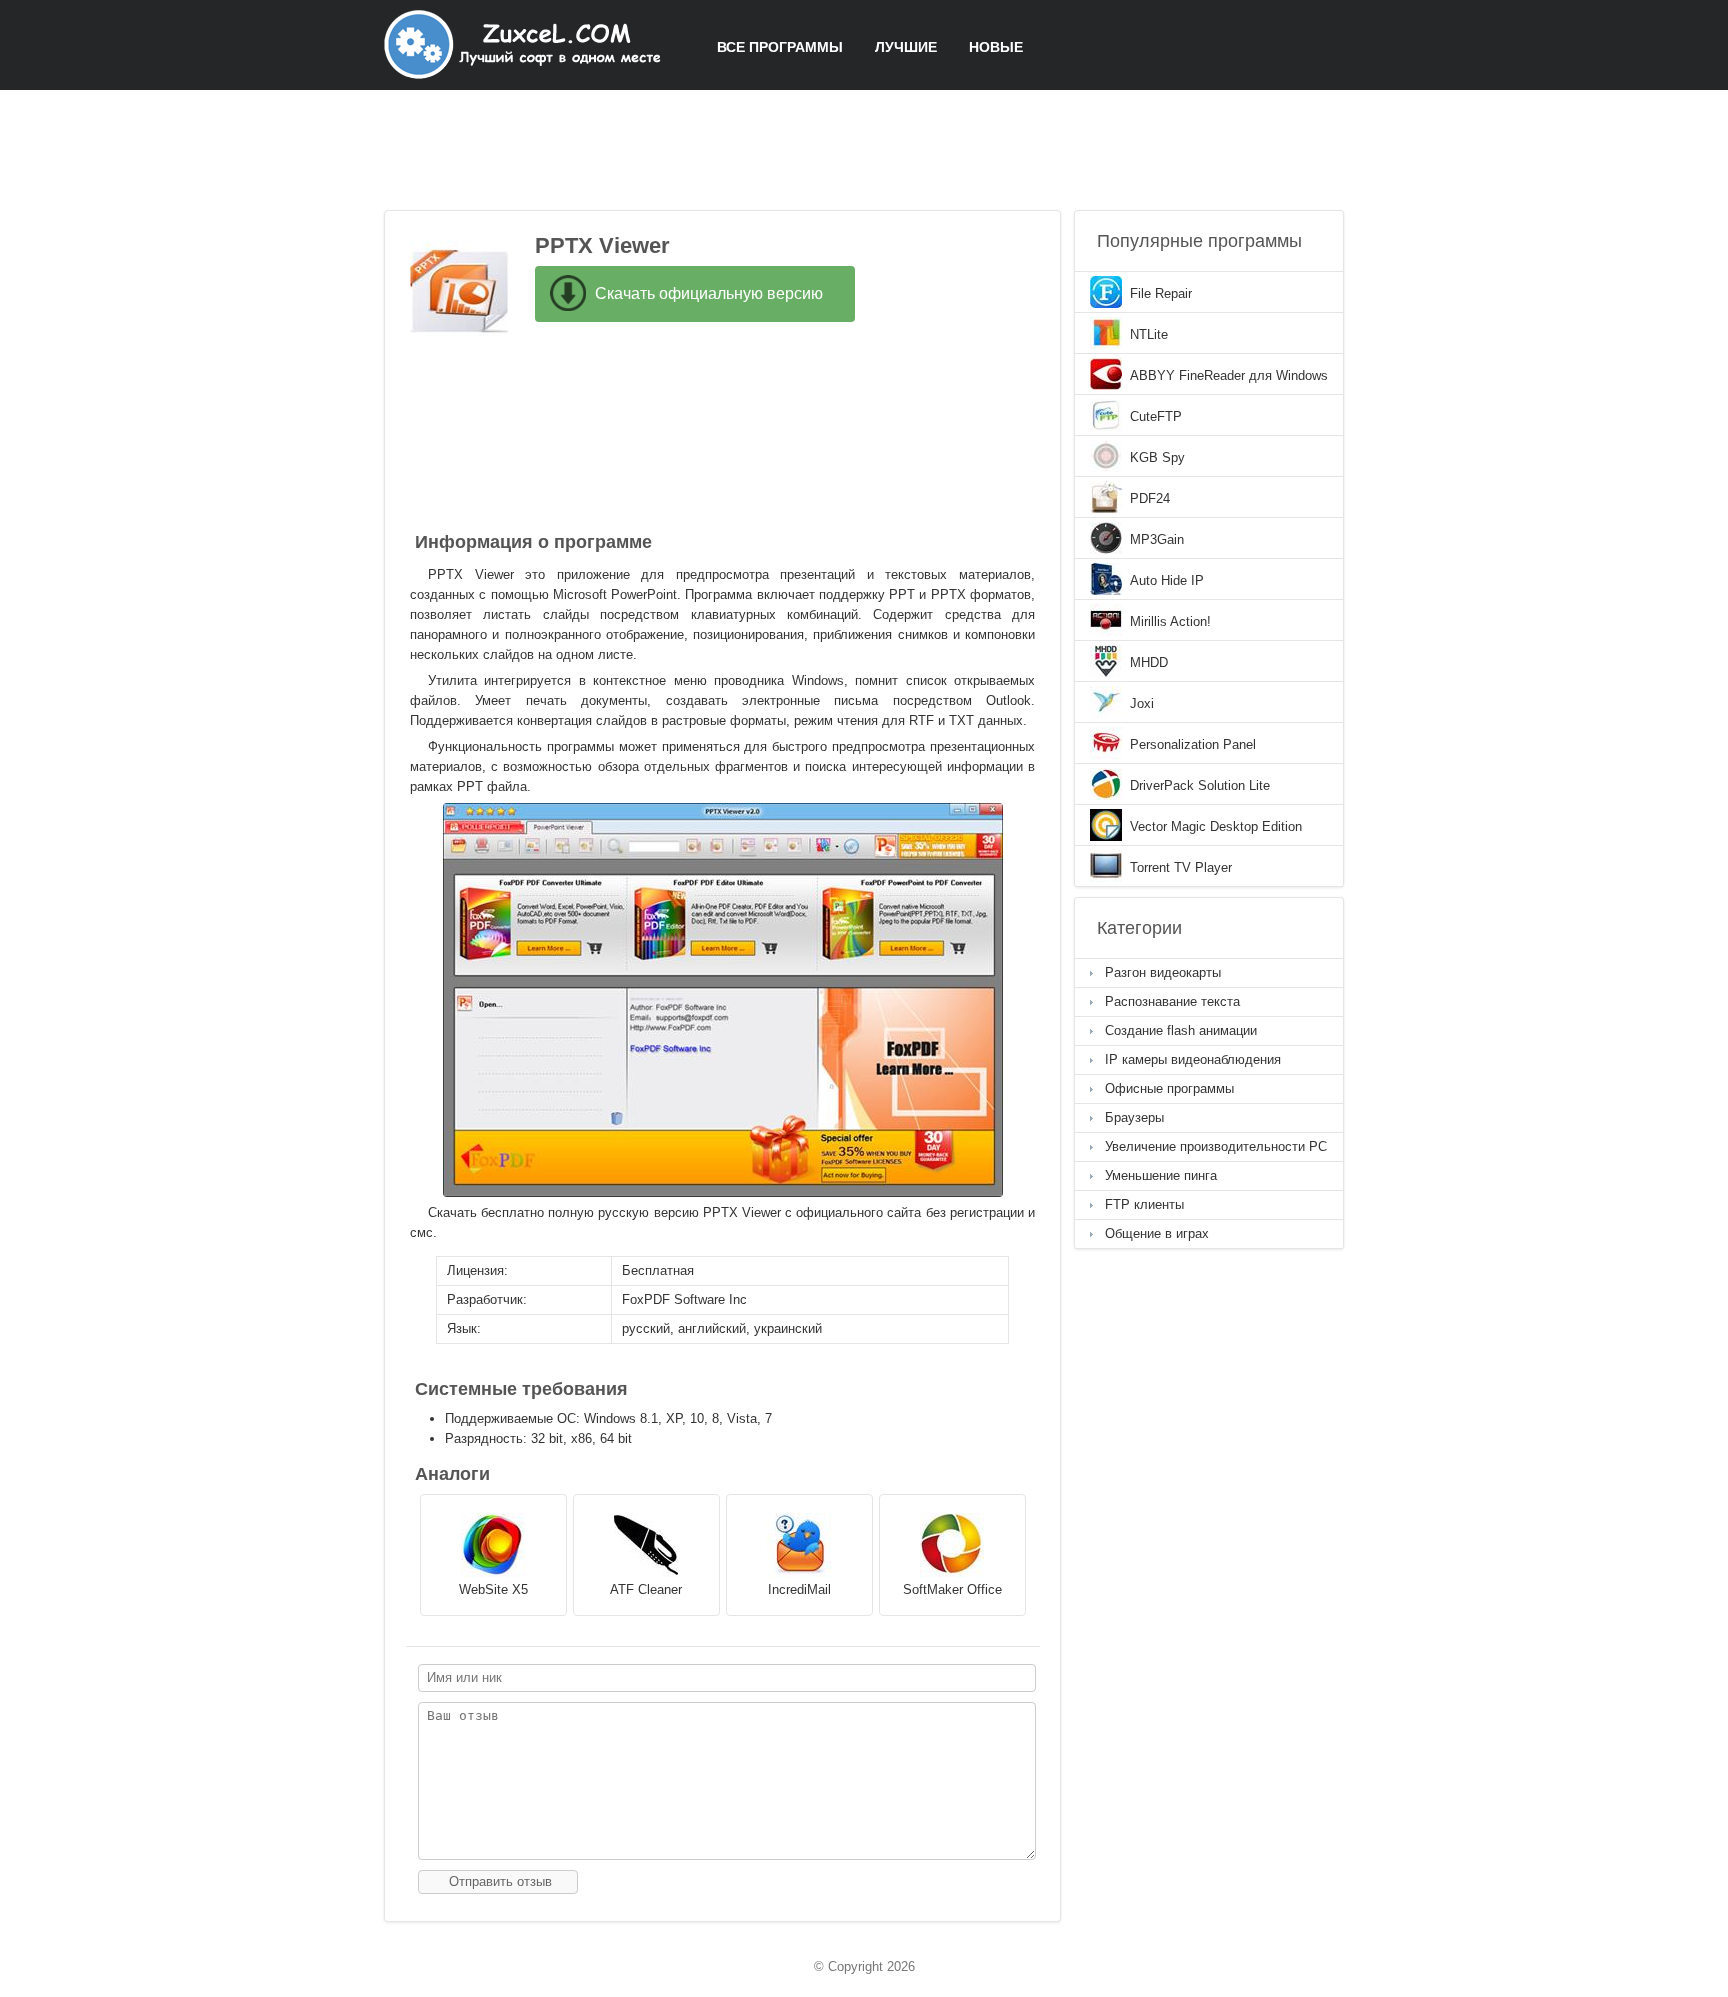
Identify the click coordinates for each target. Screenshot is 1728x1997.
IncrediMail (799, 1589)
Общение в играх (1157, 1233)
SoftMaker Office (952, 1589)
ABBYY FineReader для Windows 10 (1229, 377)
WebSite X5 (493, 1589)
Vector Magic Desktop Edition (1216, 826)
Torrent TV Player (1181, 867)
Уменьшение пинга (1161, 1175)
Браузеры (1134, 1117)
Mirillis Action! (1170, 621)
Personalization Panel (1193, 744)
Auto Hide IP (1167, 580)
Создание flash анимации (1181, 1030)
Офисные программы (1169, 1088)
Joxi (1142, 703)
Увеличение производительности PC (1216, 1146)
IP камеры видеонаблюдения (1193, 1059)
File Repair (1161, 293)
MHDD (1149, 662)
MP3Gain (1157, 539)
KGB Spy (1157, 457)
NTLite (1149, 334)
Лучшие (906, 47)
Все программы (780, 47)
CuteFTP (1156, 416)
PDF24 (1150, 498)
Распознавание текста (1172, 1001)
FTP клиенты (1144, 1204)
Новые (996, 47)
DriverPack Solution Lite (1200, 785)
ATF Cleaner (646, 1589)
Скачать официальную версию (709, 293)
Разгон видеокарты (1163, 972)
